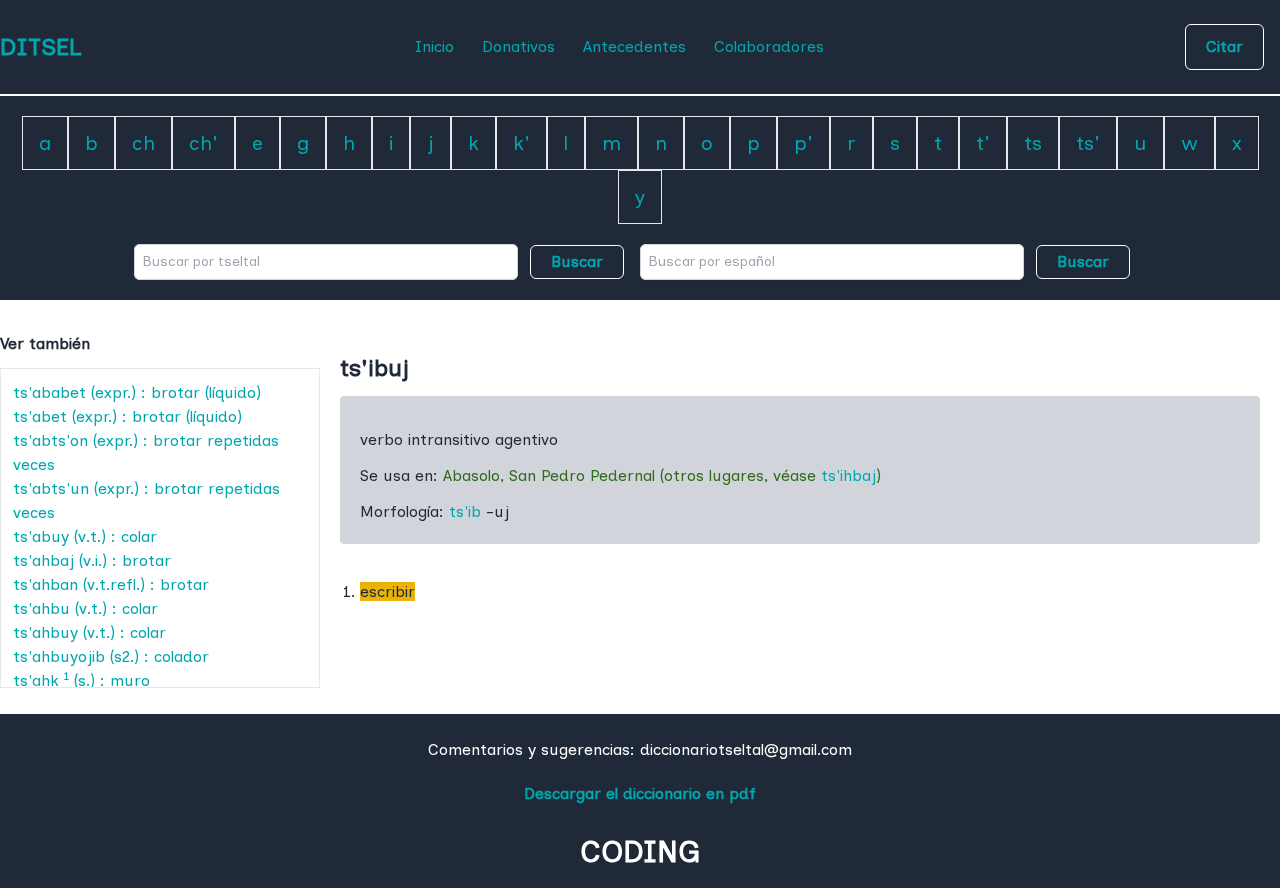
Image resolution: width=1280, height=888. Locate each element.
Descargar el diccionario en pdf (640, 793)
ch (143, 143)
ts (1033, 143)
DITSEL (41, 46)
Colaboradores (769, 46)
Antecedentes (634, 46)
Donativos (518, 46)
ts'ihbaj (848, 475)
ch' (203, 143)
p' (803, 143)
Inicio (434, 46)
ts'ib (465, 511)
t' (983, 143)
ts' (1088, 143)
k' (521, 143)
